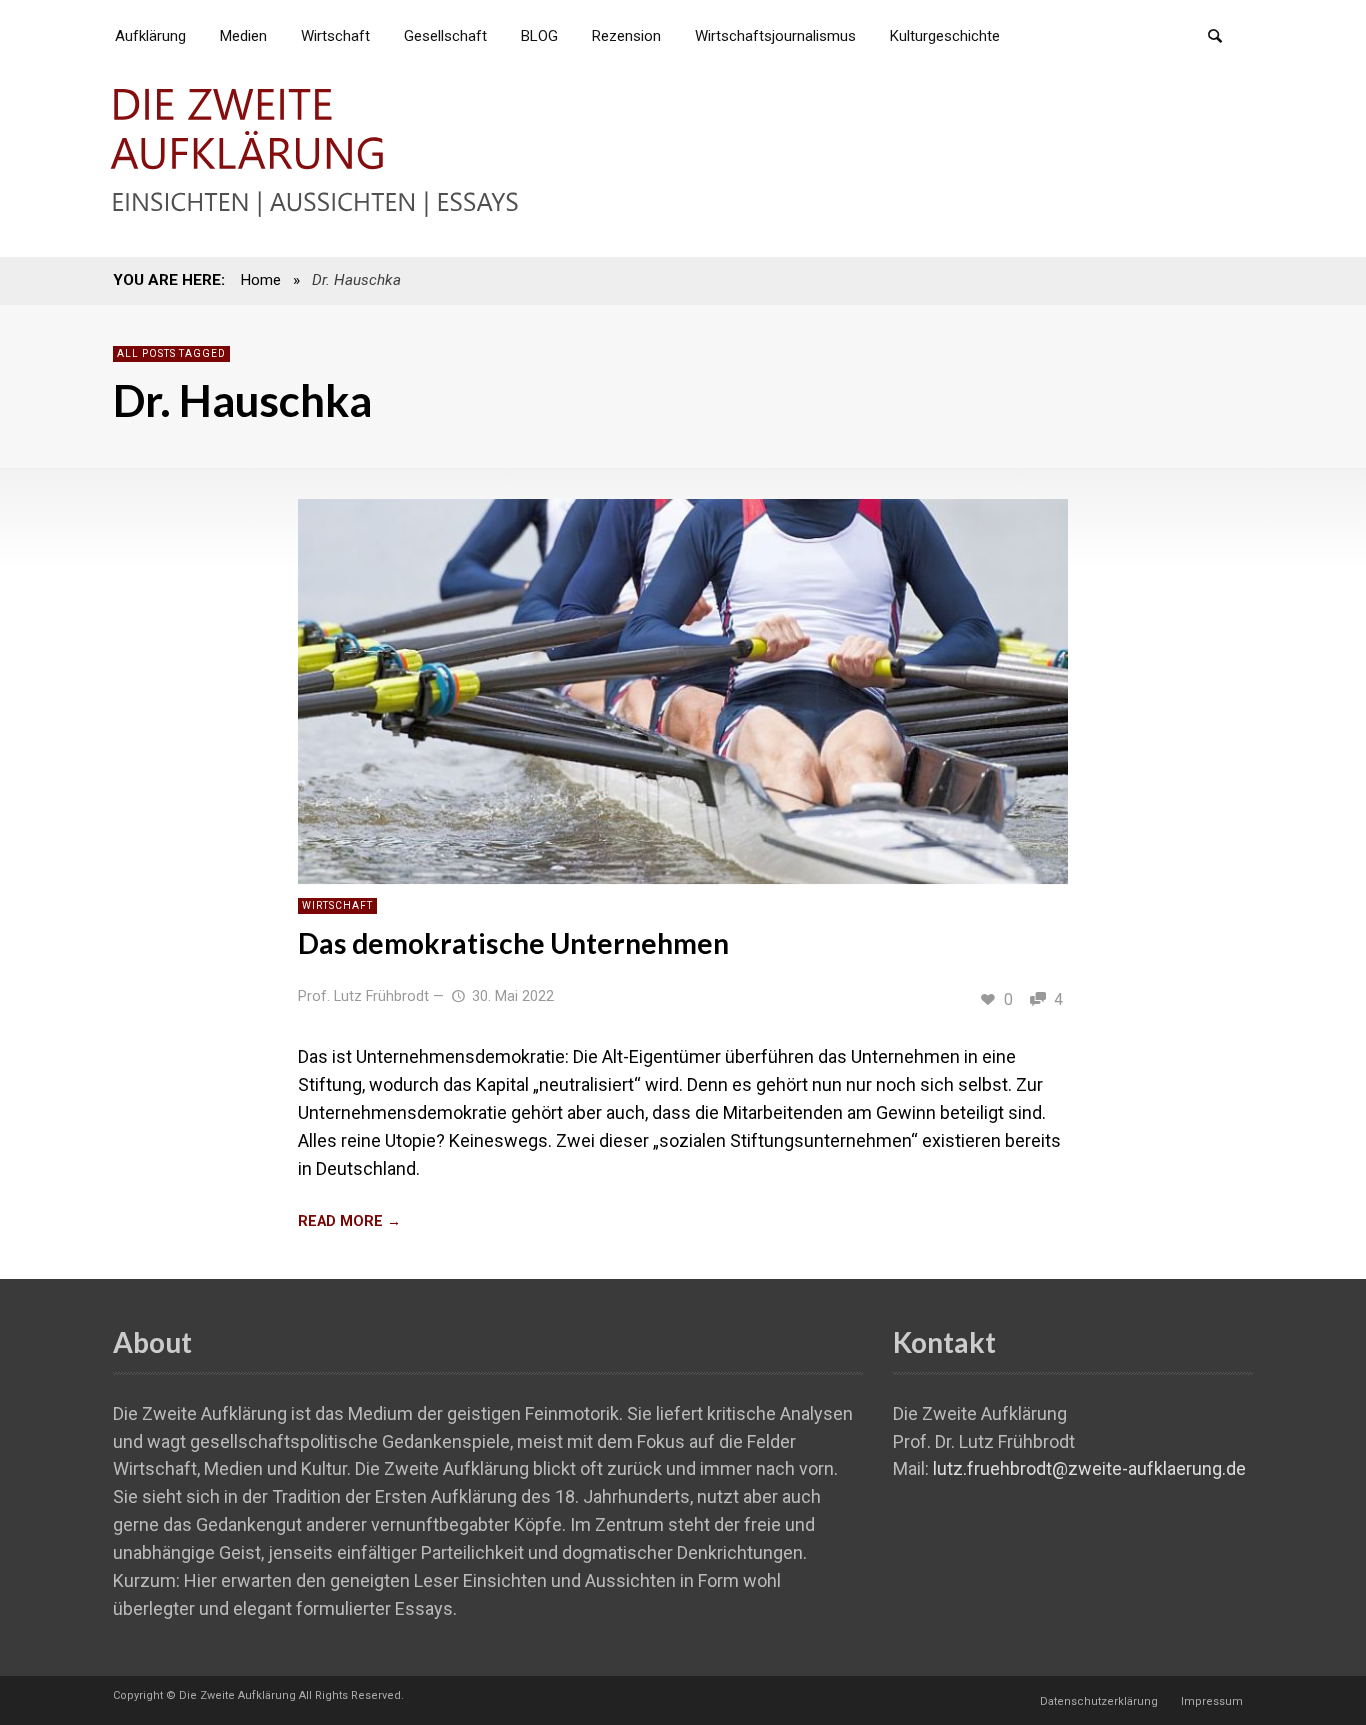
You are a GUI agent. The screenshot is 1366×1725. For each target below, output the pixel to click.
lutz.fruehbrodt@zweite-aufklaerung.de (1089, 1468)
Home (260, 280)
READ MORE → (349, 1221)
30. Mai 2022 (513, 996)
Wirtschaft (337, 905)
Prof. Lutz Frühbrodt (363, 996)
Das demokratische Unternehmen (513, 943)
